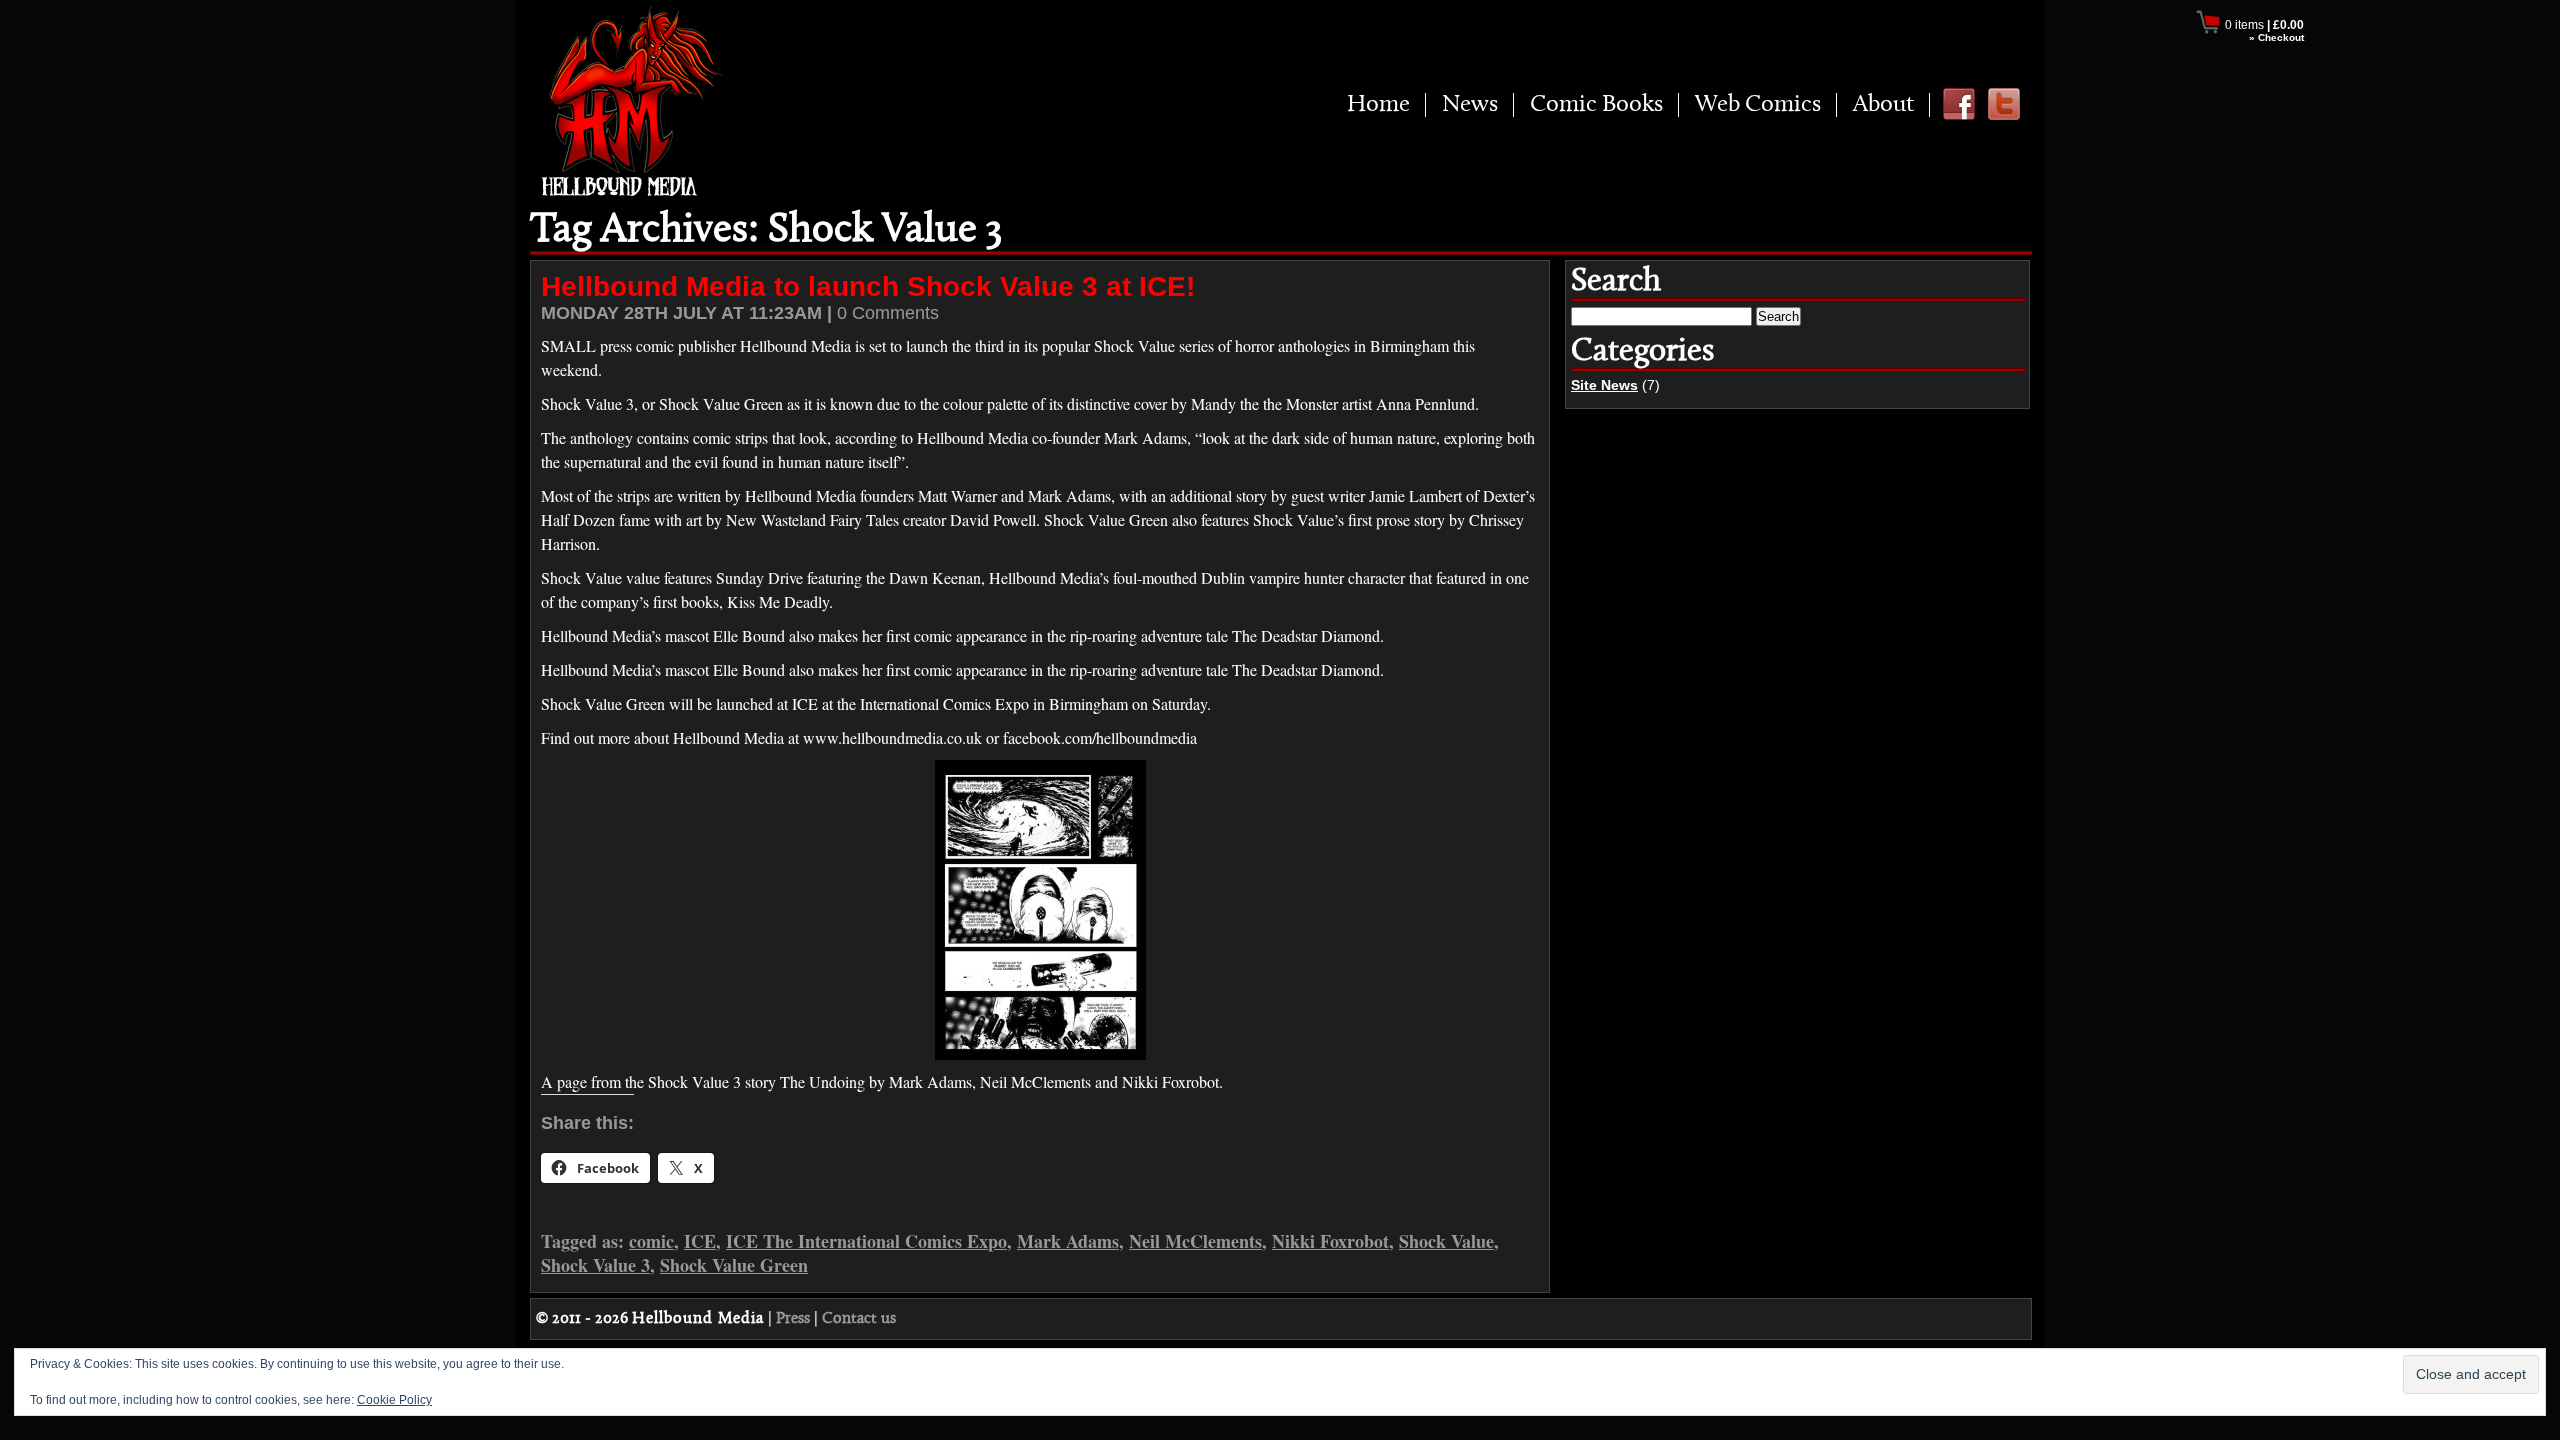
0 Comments (888, 313)
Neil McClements (1195, 1241)
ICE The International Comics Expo (866, 1241)
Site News (1604, 385)
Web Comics (1758, 105)
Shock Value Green (734, 1265)
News (1470, 105)
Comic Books (1596, 105)
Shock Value (1446, 1241)
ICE (700, 1241)
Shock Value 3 (595, 1265)
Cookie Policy (394, 1400)
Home (1378, 105)
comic (651, 1241)
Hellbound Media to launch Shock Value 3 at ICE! (868, 286)
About (1883, 105)
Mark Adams (1068, 1241)
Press (793, 1319)
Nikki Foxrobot (1330, 1241)
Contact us (859, 1319)
